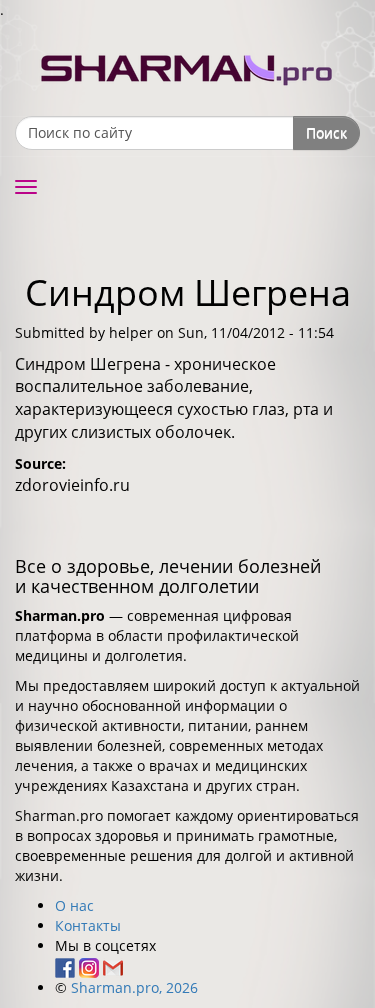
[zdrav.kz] (188, 65)
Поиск (326, 132)
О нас (74, 905)
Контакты (88, 925)
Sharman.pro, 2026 (134, 987)
